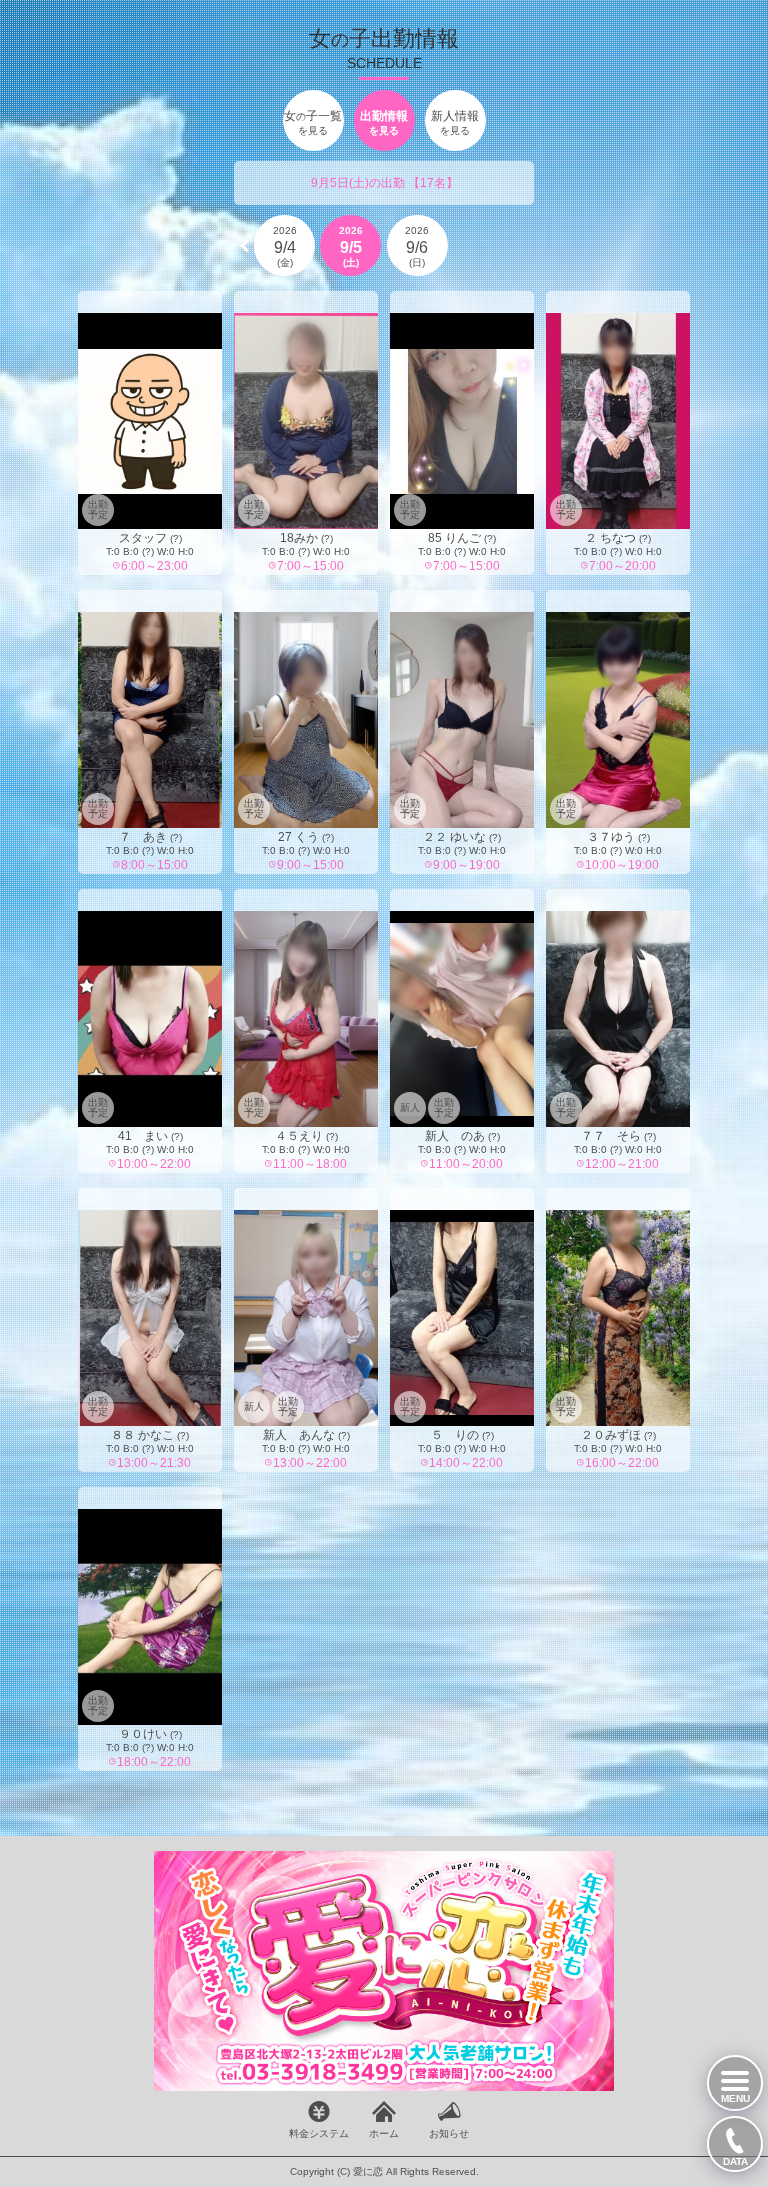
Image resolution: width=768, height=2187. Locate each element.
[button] (244, 246)
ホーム (384, 2133)
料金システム (319, 2133)
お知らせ (449, 2133)
